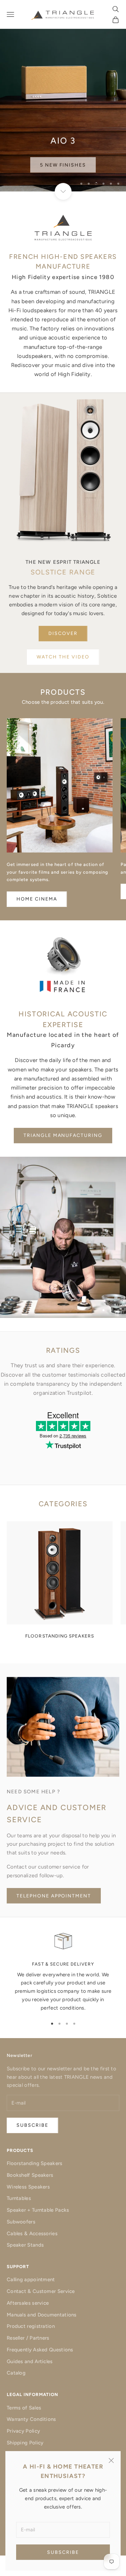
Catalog (16, 2373)
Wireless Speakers (28, 2187)
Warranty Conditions (31, 2419)
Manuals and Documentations (42, 2315)
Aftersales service (28, 2303)
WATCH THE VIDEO (63, 657)
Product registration (31, 2326)
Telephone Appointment (54, 1896)
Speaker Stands (25, 2245)
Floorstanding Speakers (35, 2163)
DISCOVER (63, 633)
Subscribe (63, 2552)
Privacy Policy (23, 2431)
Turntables (19, 2198)
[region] (63, 96)
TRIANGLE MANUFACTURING (63, 1135)
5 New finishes (63, 162)
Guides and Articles (30, 2361)
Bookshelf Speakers (30, 2175)
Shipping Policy (25, 2443)
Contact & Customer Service (41, 2291)
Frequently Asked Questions (40, 2350)
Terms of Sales (24, 2408)
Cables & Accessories (32, 2234)
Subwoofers (21, 2222)
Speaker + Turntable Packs (38, 2210)
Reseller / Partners (28, 2338)
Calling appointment (31, 2280)
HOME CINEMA (37, 899)
